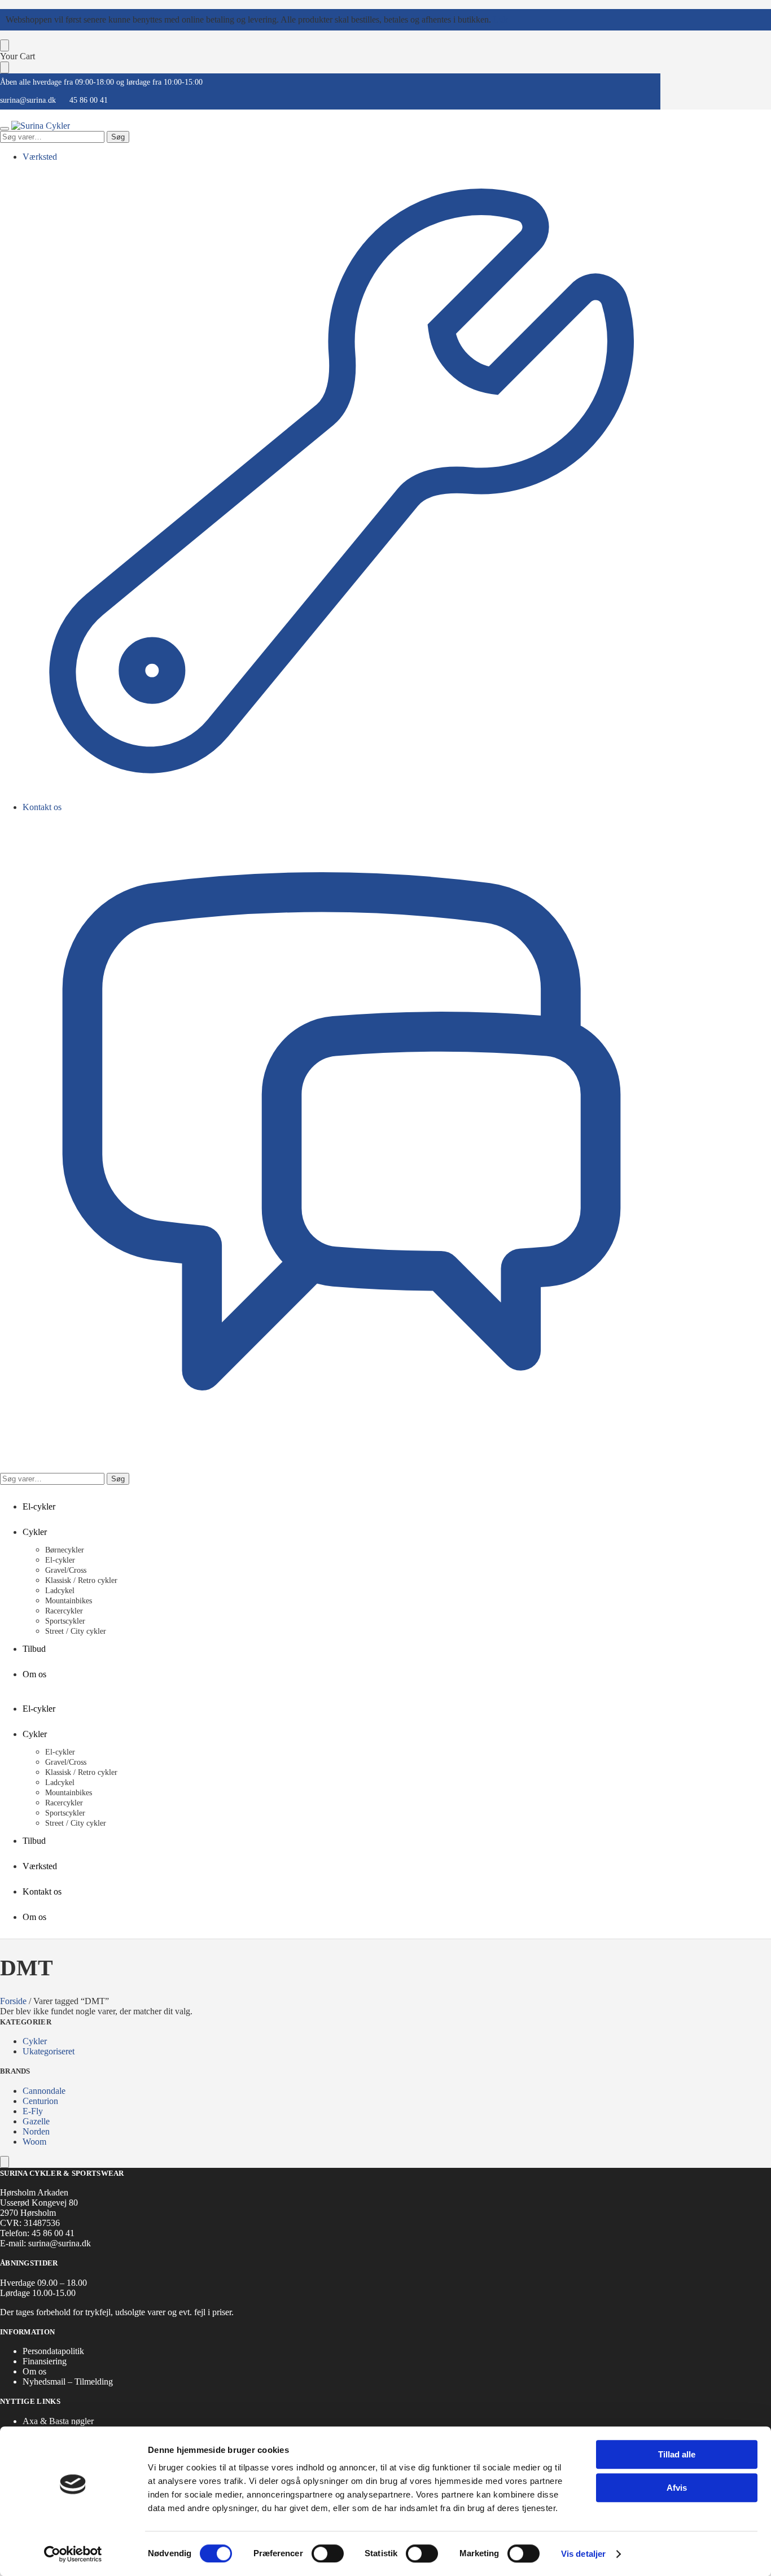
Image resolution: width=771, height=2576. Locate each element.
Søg (118, 137)
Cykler (35, 2041)
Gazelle (36, 2121)
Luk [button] (501, 19)
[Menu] (5, 129)
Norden (36, 2131)
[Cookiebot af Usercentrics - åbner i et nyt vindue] (73, 2554)
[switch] (328, 2553)
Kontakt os (42, 807)
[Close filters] (5, 2162)
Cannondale (44, 2091)
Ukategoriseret (49, 2051)
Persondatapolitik (53, 2351)
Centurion (40, 2101)
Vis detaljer (583, 2554)
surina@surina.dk (28, 100)
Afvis (677, 2488)
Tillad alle (677, 2454)
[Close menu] (5, 45)
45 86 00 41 (89, 100)
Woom (34, 2142)
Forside (13, 2001)
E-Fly (33, 2111)
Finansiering (45, 2361)
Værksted (40, 157)
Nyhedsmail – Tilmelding (68, 2382)
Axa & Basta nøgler (58, 2421)
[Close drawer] (5, 67)
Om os (34, 2371)
